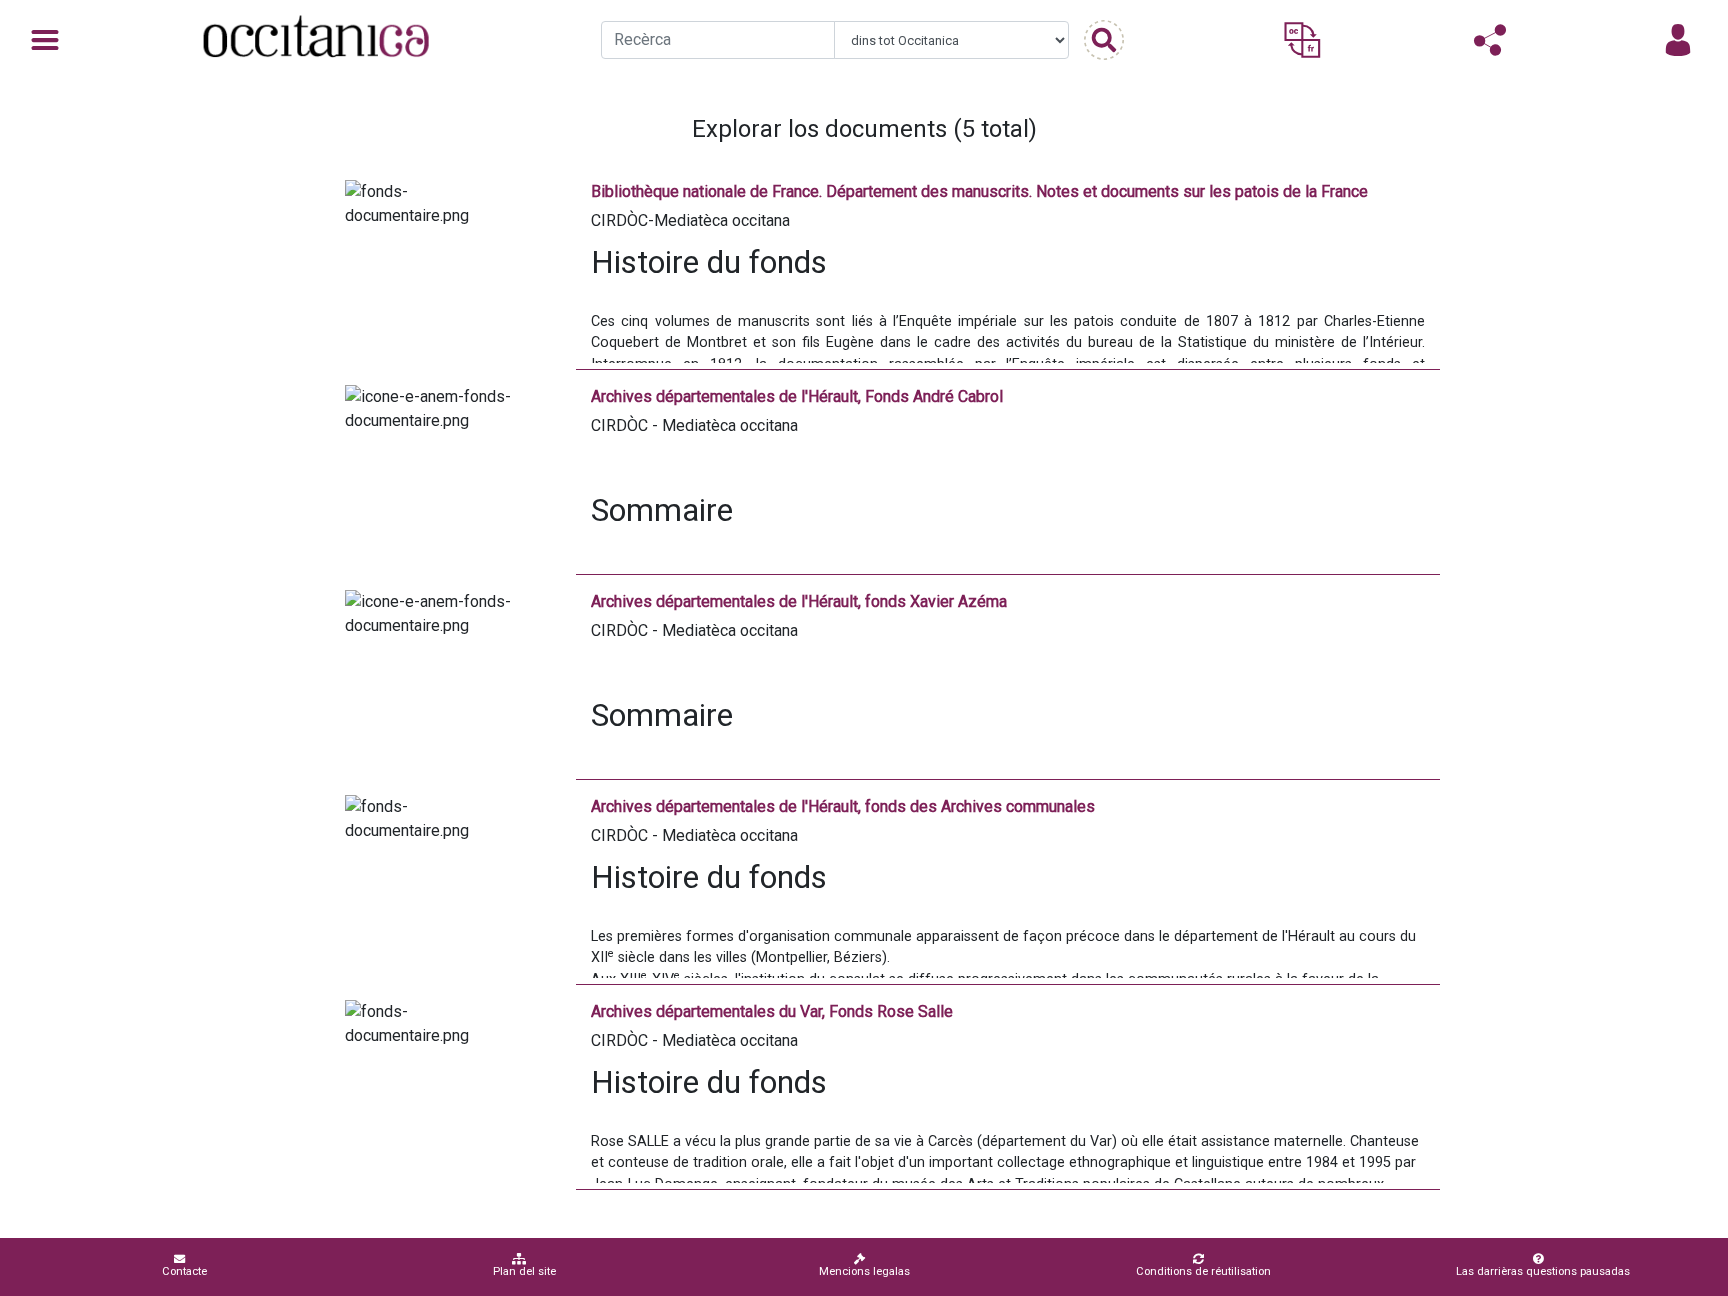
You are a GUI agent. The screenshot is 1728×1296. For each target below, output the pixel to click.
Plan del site (524, 1271)
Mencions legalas (864, 1271)
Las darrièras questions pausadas (1543, 1271)
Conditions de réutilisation (1203, 1271)
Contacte (184, 1271)
